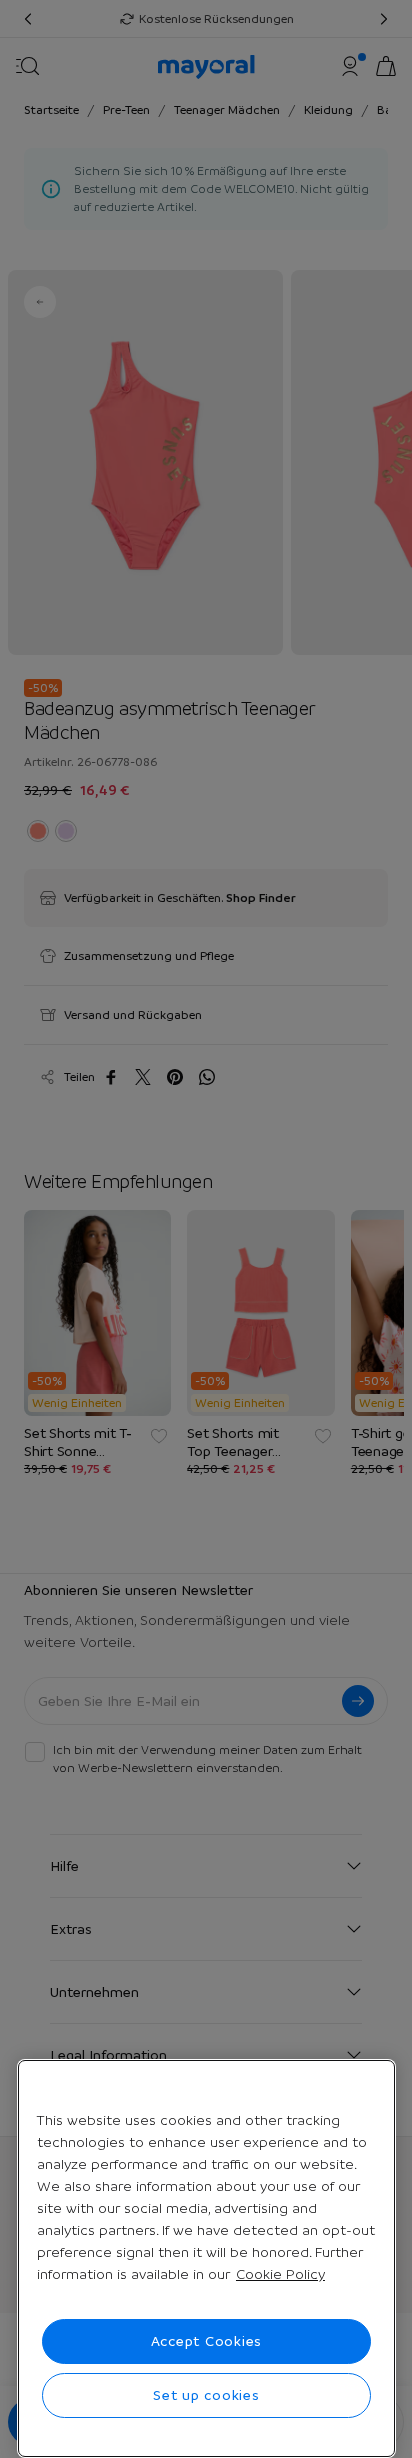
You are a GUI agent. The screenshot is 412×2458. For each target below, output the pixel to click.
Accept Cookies (207, 2341)
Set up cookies (206, 2395)
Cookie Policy (280, 2274)
